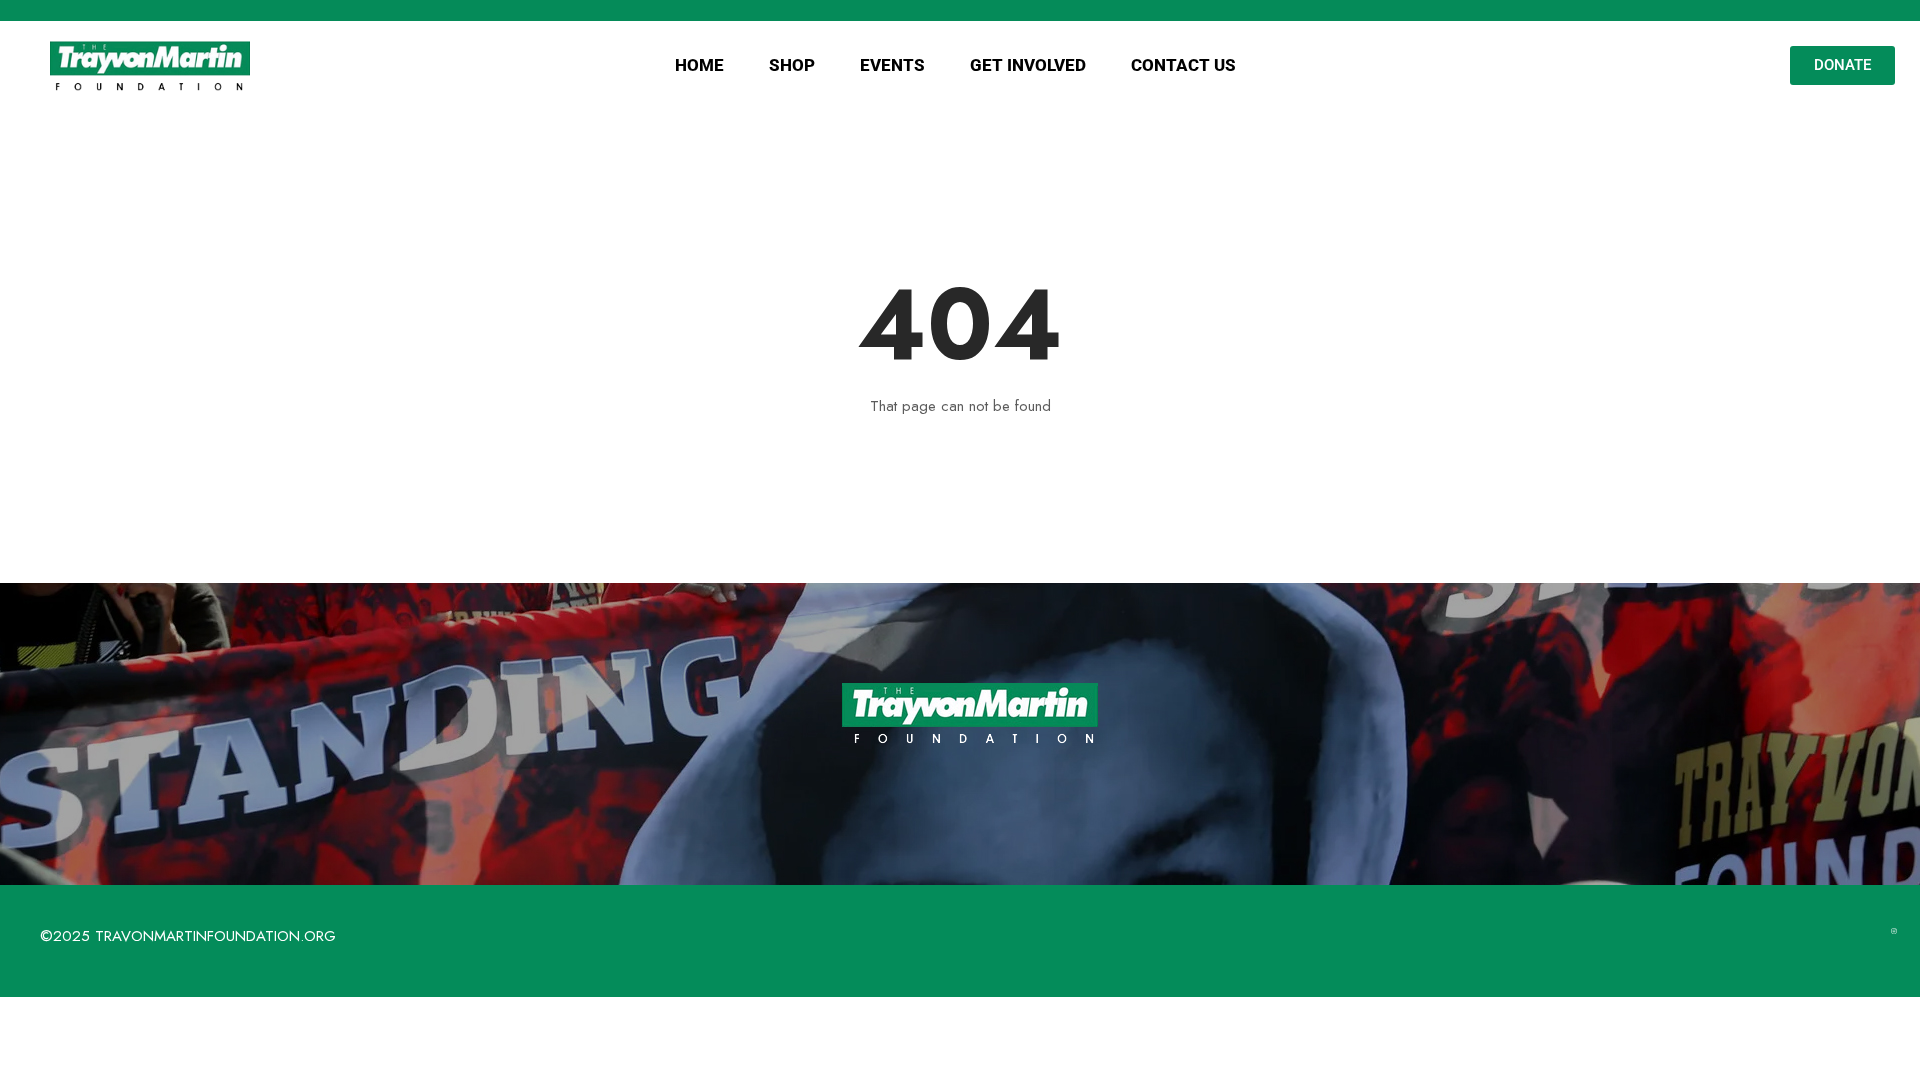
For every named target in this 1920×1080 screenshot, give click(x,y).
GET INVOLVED (1028, 65)
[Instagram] (1894, 931)
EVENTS (892, 65)
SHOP (792, 65)
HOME (699, 65)
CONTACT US (1183, 65)
